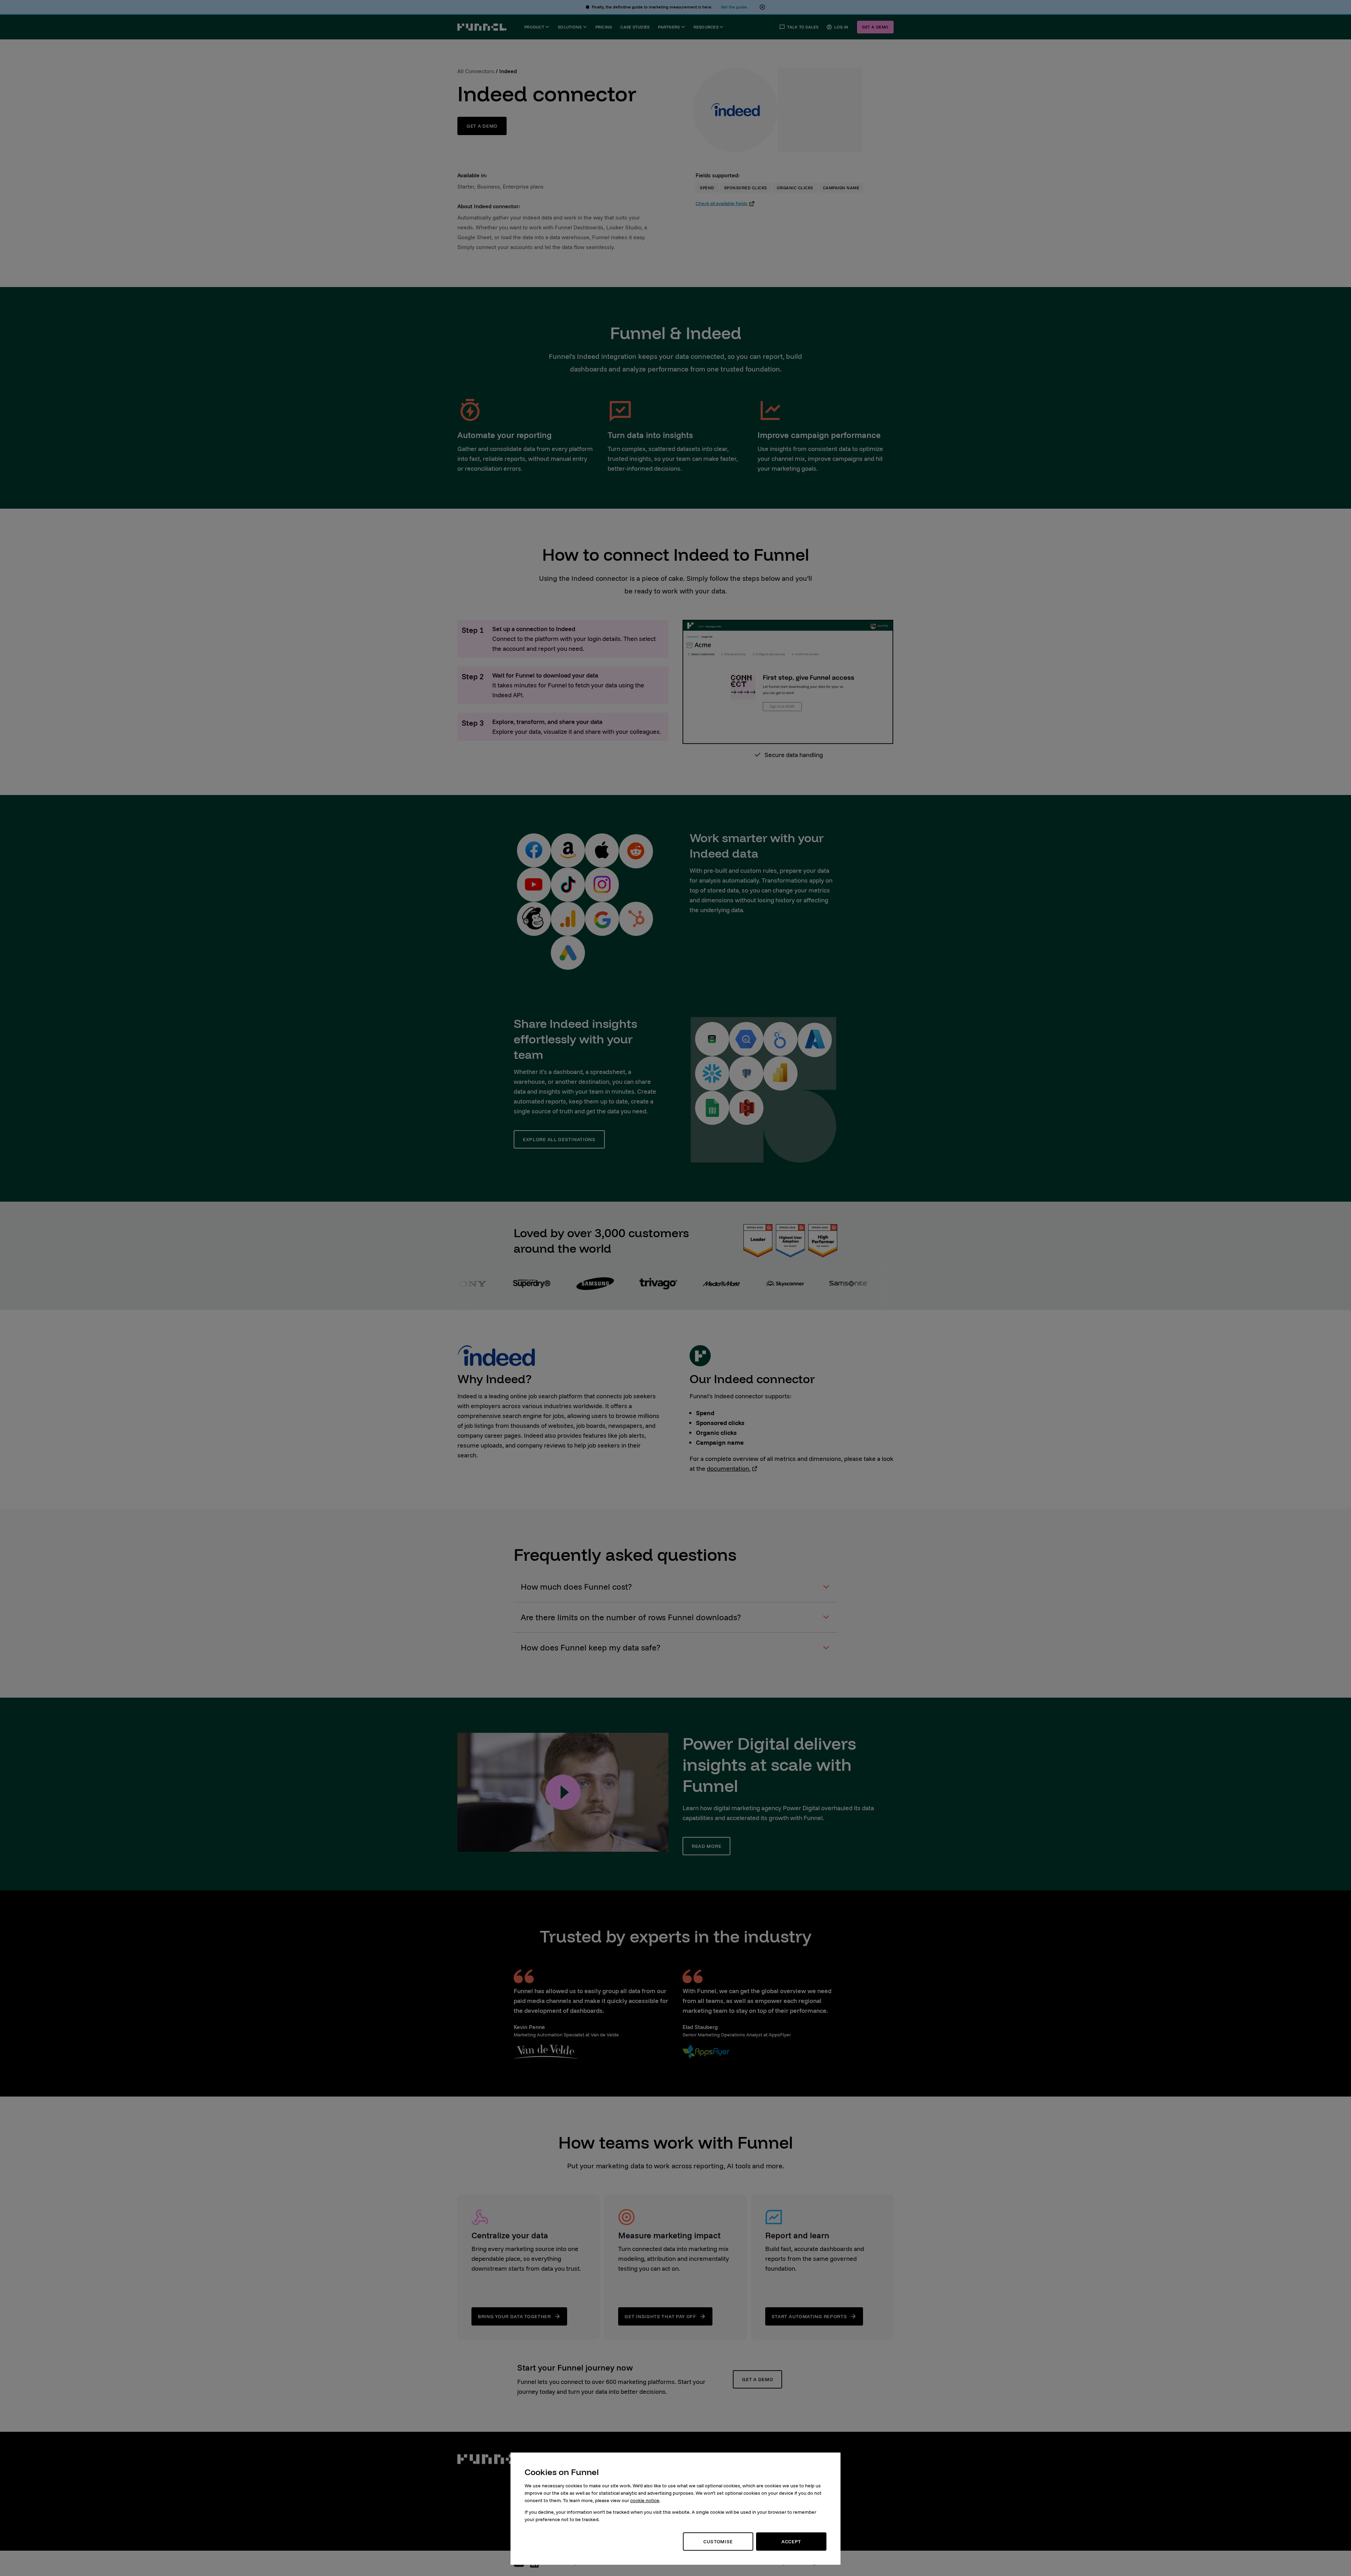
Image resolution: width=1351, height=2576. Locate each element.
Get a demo (875, 27)
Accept (791, 2542)
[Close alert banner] (762, 7)
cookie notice (645, 2500)
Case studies (635, 27)
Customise (718, 2542)
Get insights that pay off (660, 2316)
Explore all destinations (559, 1139)
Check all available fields (722, 203)
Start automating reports (809, 2316)
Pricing (604, 27)
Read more (706, 1846)
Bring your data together (514, 2316)
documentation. (729, 1468)
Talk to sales (803, 27)
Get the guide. (734, 7)
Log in (841, 27)
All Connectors (476, 71)
